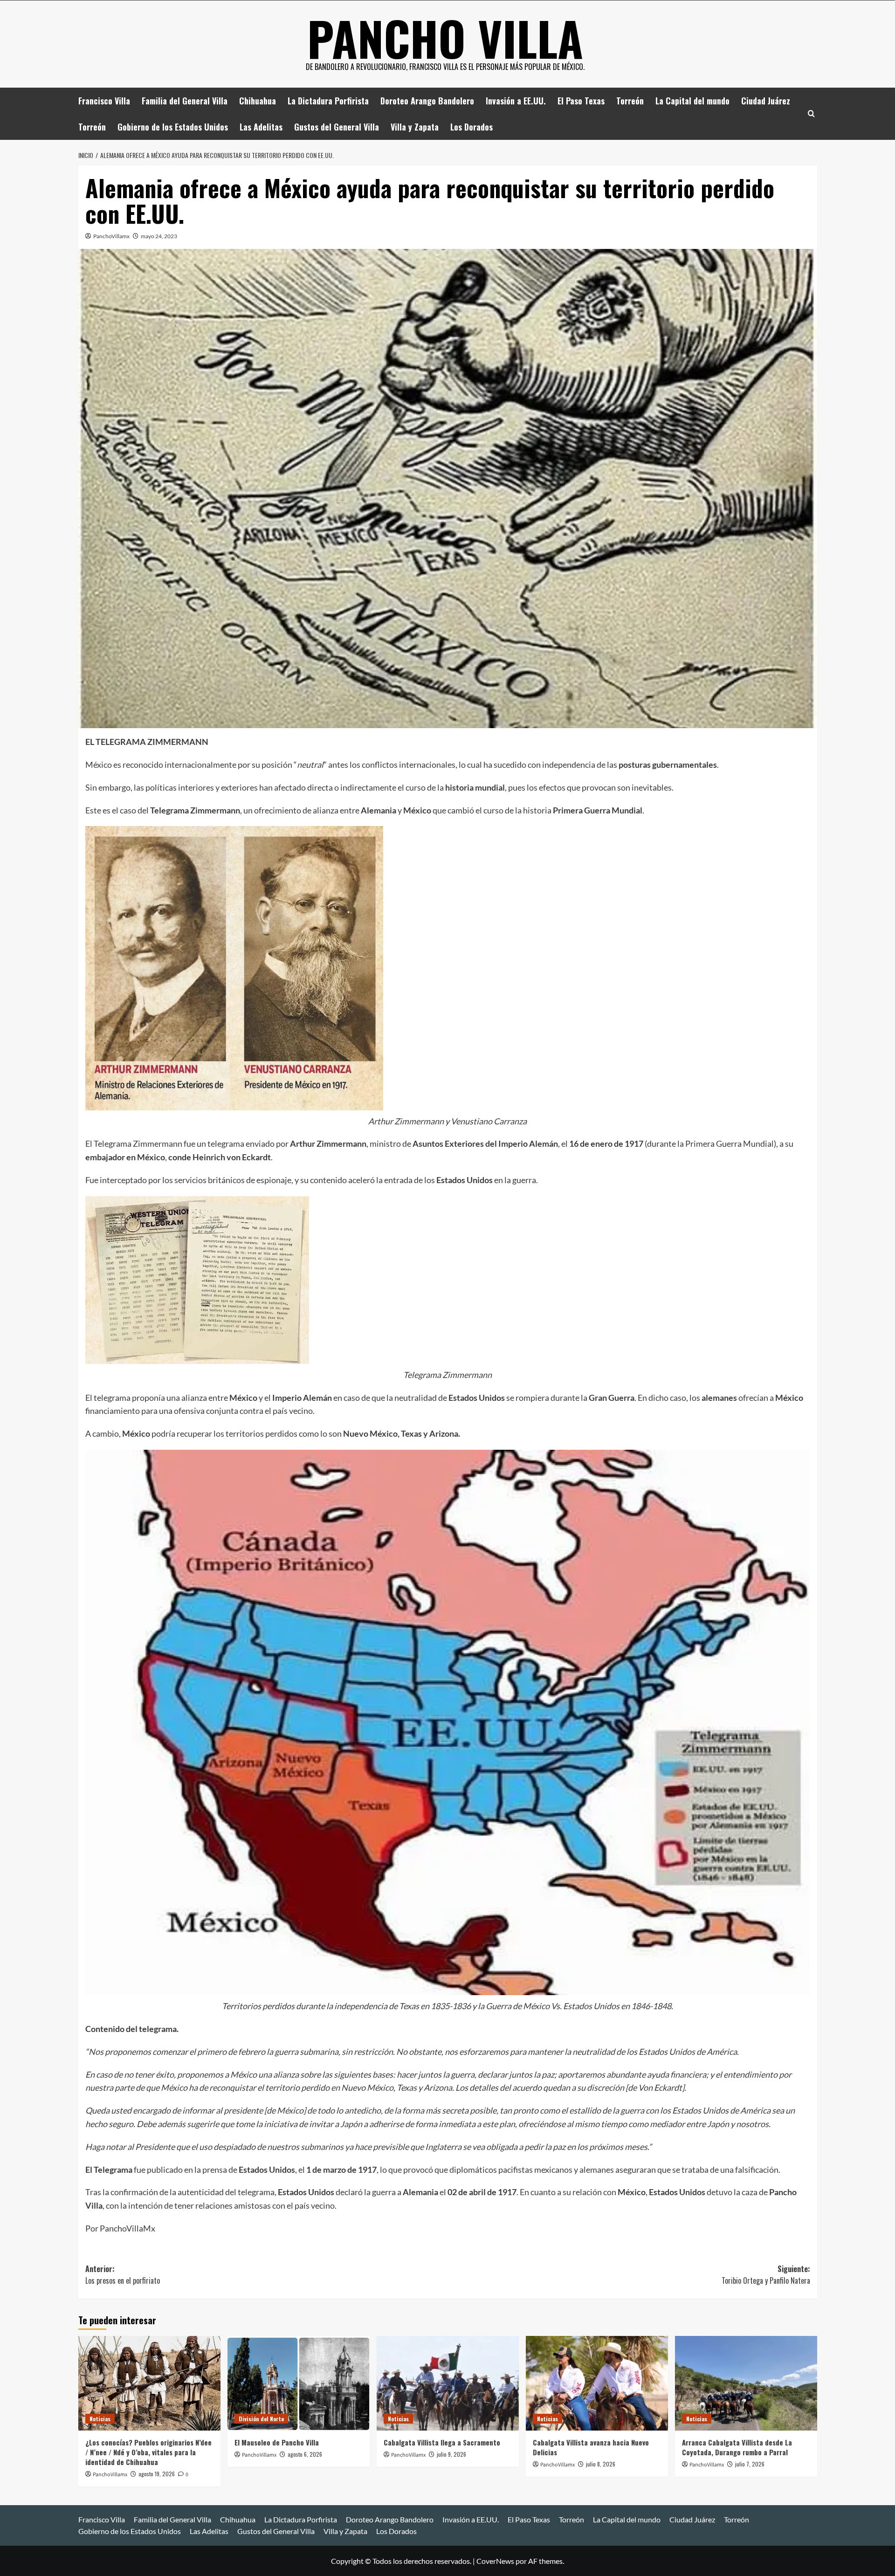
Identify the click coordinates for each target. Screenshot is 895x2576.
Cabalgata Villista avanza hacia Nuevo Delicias (591, 2447)
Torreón (630, 101)
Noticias (100, 2419)
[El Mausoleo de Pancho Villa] (299, 2383)
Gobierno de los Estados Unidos (173, 127)
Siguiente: (766, 2275)
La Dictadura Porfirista (328, 101)
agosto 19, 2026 (157, 2474)
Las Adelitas (261, 127)
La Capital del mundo (692, 101)
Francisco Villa (104, 101)
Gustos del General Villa (337, 127)
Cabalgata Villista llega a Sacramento (442, 2442)
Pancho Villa (445, 38)
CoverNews (495, 2561)
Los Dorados (472, 127)
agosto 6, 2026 (305, 2454)
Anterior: (123, 2275)
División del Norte (261, 2419)
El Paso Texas (581, 101)
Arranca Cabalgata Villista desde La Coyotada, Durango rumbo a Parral (737, 2447)
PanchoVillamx (111, 236)
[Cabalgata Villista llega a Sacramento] (448, 2383)
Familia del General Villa (185, 101)
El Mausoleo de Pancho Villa (277, 2442)
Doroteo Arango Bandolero (427, 101)
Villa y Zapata (415, 127)
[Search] (811, 114)
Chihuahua (258, 101)
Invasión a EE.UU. (516, 101)
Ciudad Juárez (766, 101)
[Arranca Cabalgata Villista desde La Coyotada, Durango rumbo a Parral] (746, 2383)
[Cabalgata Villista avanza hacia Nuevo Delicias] (597, 2383)
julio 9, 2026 (451, 2454)
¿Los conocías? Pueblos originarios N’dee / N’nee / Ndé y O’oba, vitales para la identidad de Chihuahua (148, 2452)
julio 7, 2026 (750, 2464)
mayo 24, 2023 (159, 236)
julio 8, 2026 (601, 2464)
